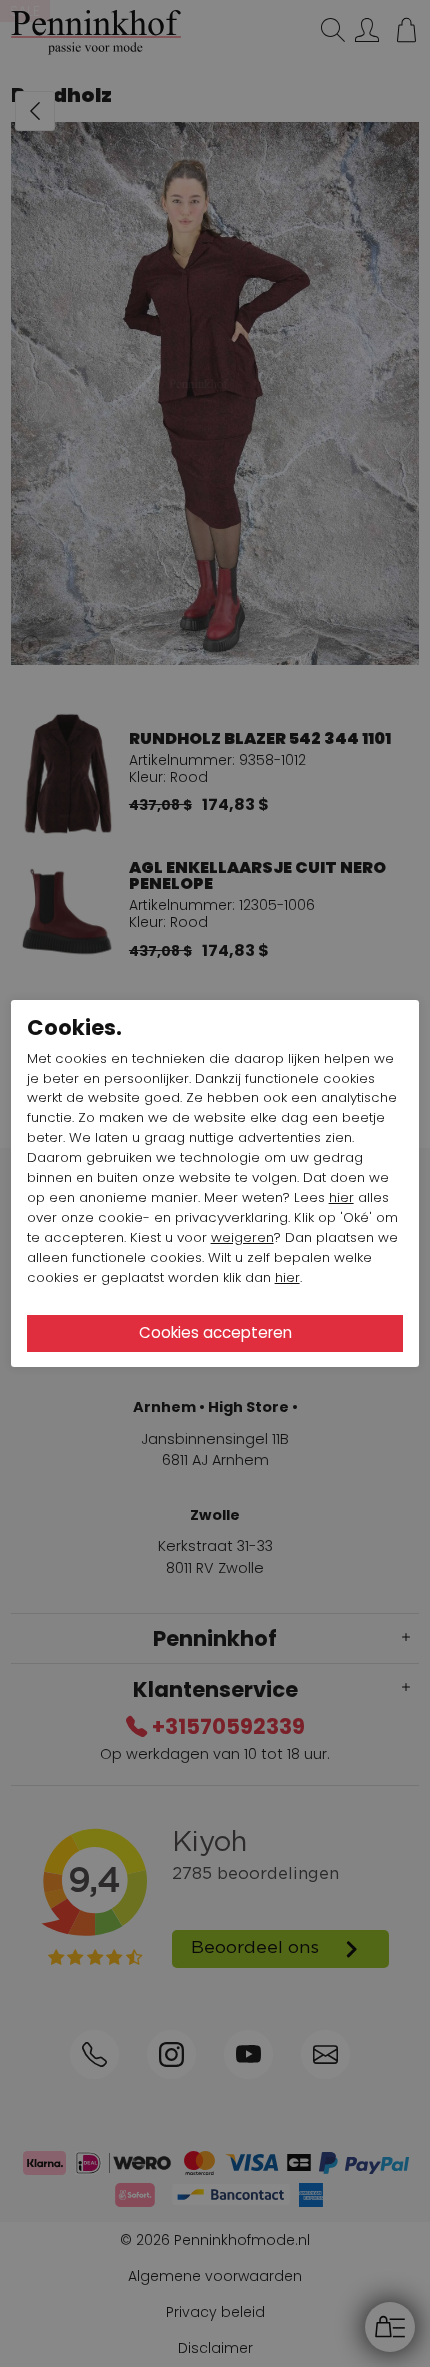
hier (341, 1197)
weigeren (242, 1237)
